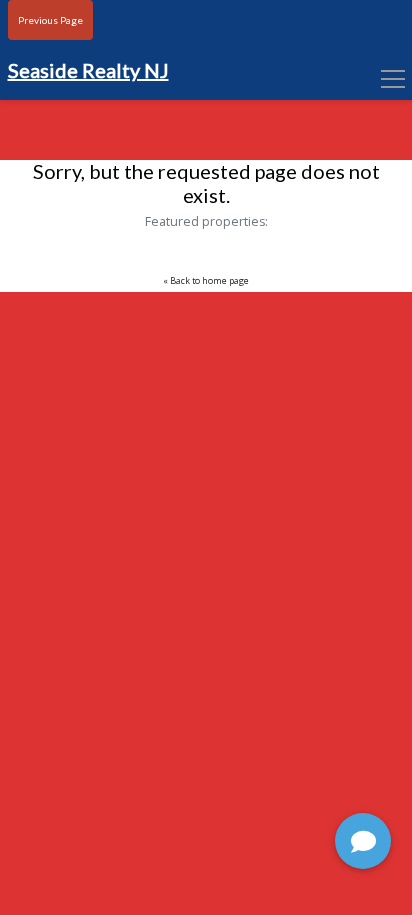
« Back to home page (206, 281)
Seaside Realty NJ (88, 70)
